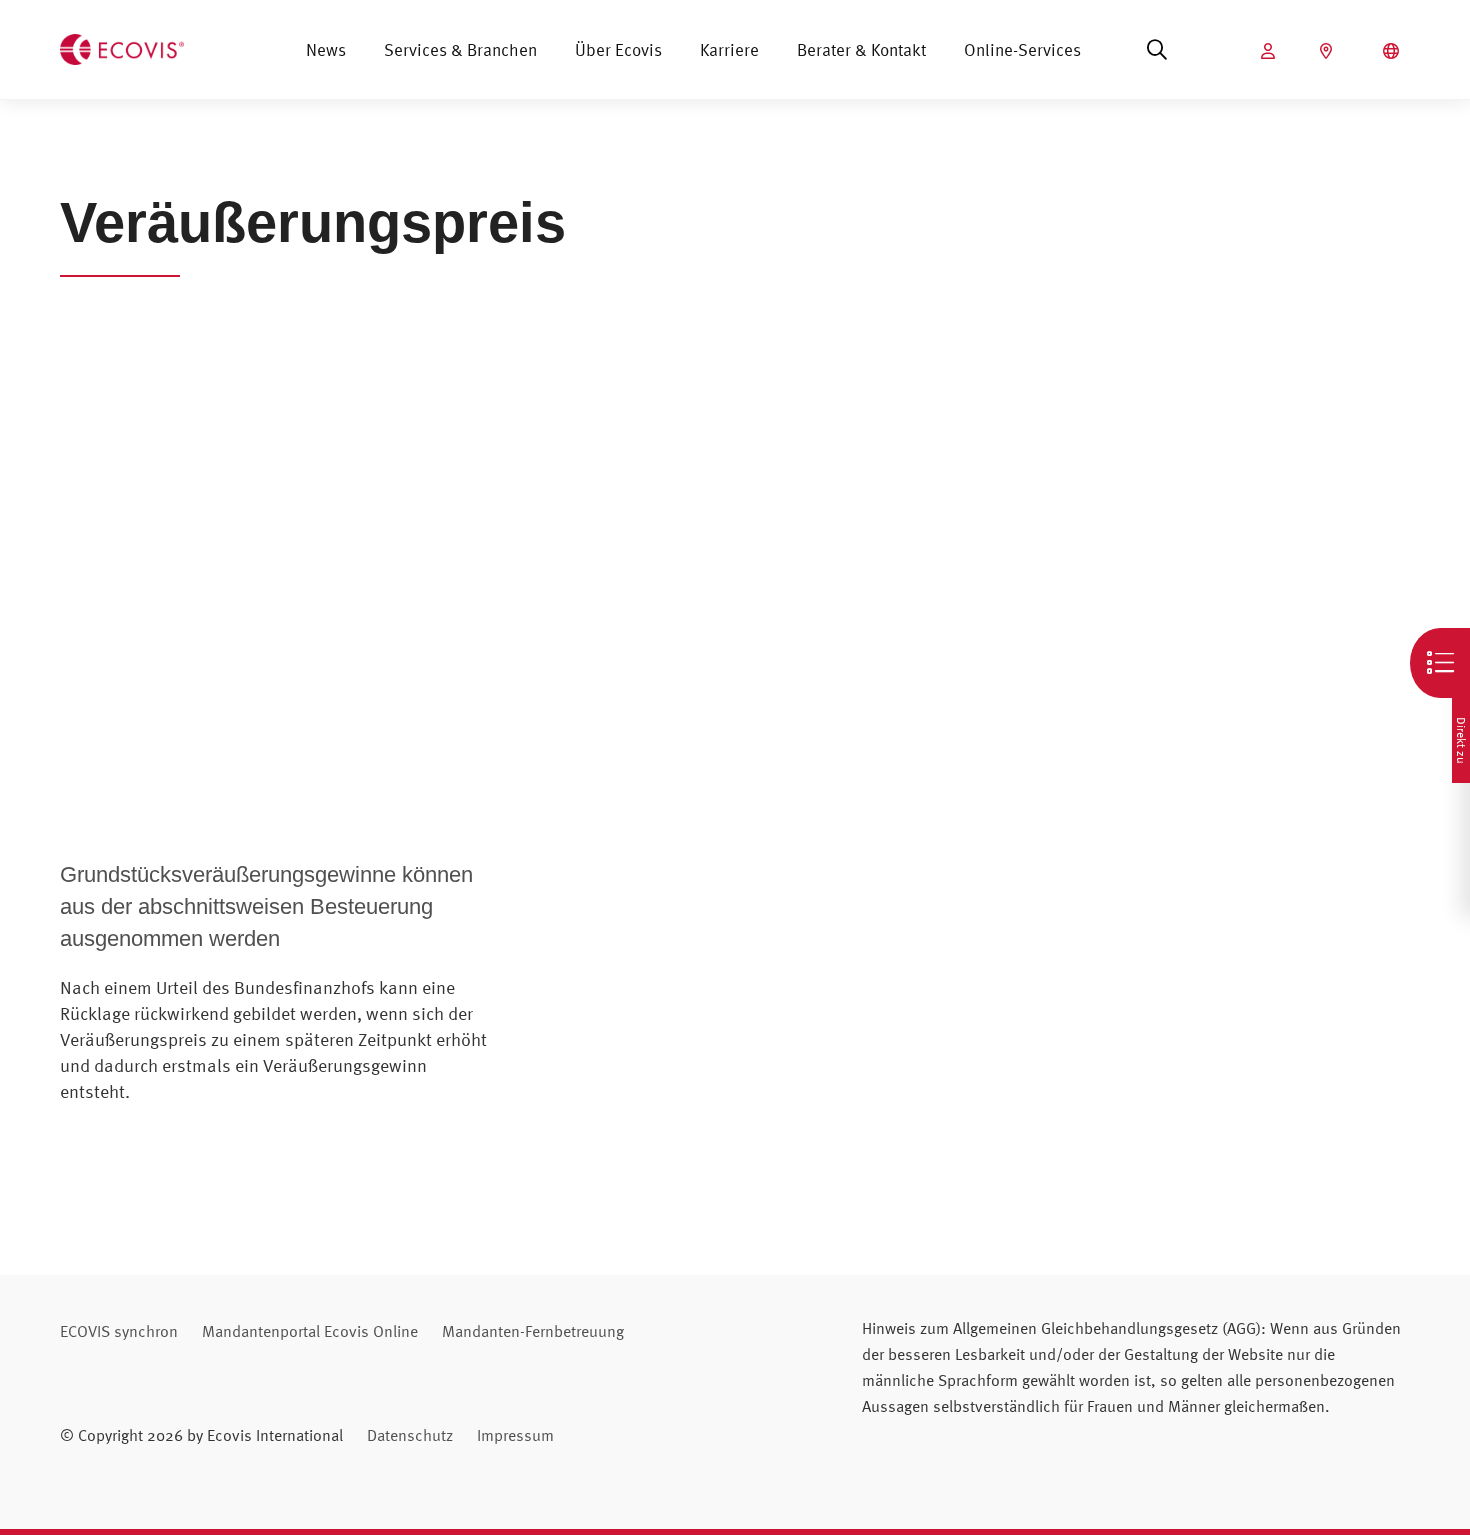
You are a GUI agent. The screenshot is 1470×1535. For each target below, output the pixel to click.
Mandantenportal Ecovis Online (310, 1331)
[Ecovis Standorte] (1328, 51)
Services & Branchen (460, 49)
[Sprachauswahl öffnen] (1393, 51)
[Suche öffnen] (1157, 50)
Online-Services (1022, 49)
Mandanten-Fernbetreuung (533, 1331)
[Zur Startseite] (122, 47)
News (326, 49)
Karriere (729, 49)
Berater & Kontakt (861, 49)
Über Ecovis (618, 49)
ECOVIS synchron (119, 1331)
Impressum (515, 1435)
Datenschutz (410, 1435)
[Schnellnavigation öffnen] (1440, 663)
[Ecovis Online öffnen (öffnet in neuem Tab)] (1270, 51)
